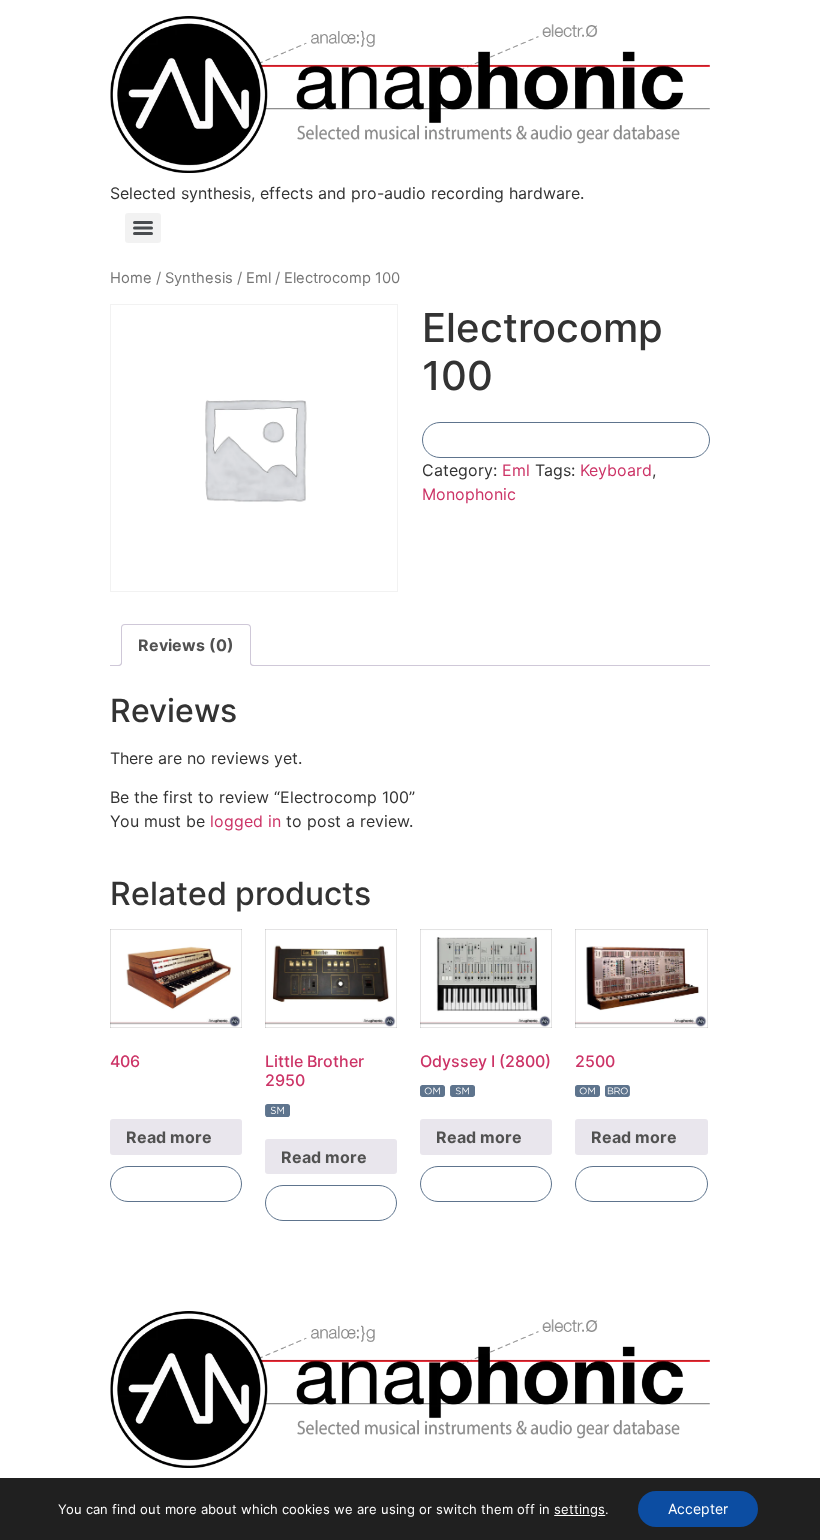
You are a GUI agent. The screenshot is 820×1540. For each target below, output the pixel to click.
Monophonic (469, 494)
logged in (245, 821)
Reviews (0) (186, 645)
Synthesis (199, 278)
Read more (169, 1137)
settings (579, 1509)
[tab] (186, 645)
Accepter (698, 1508)
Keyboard (616, 470)
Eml (258, 278)
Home (131, 278)
